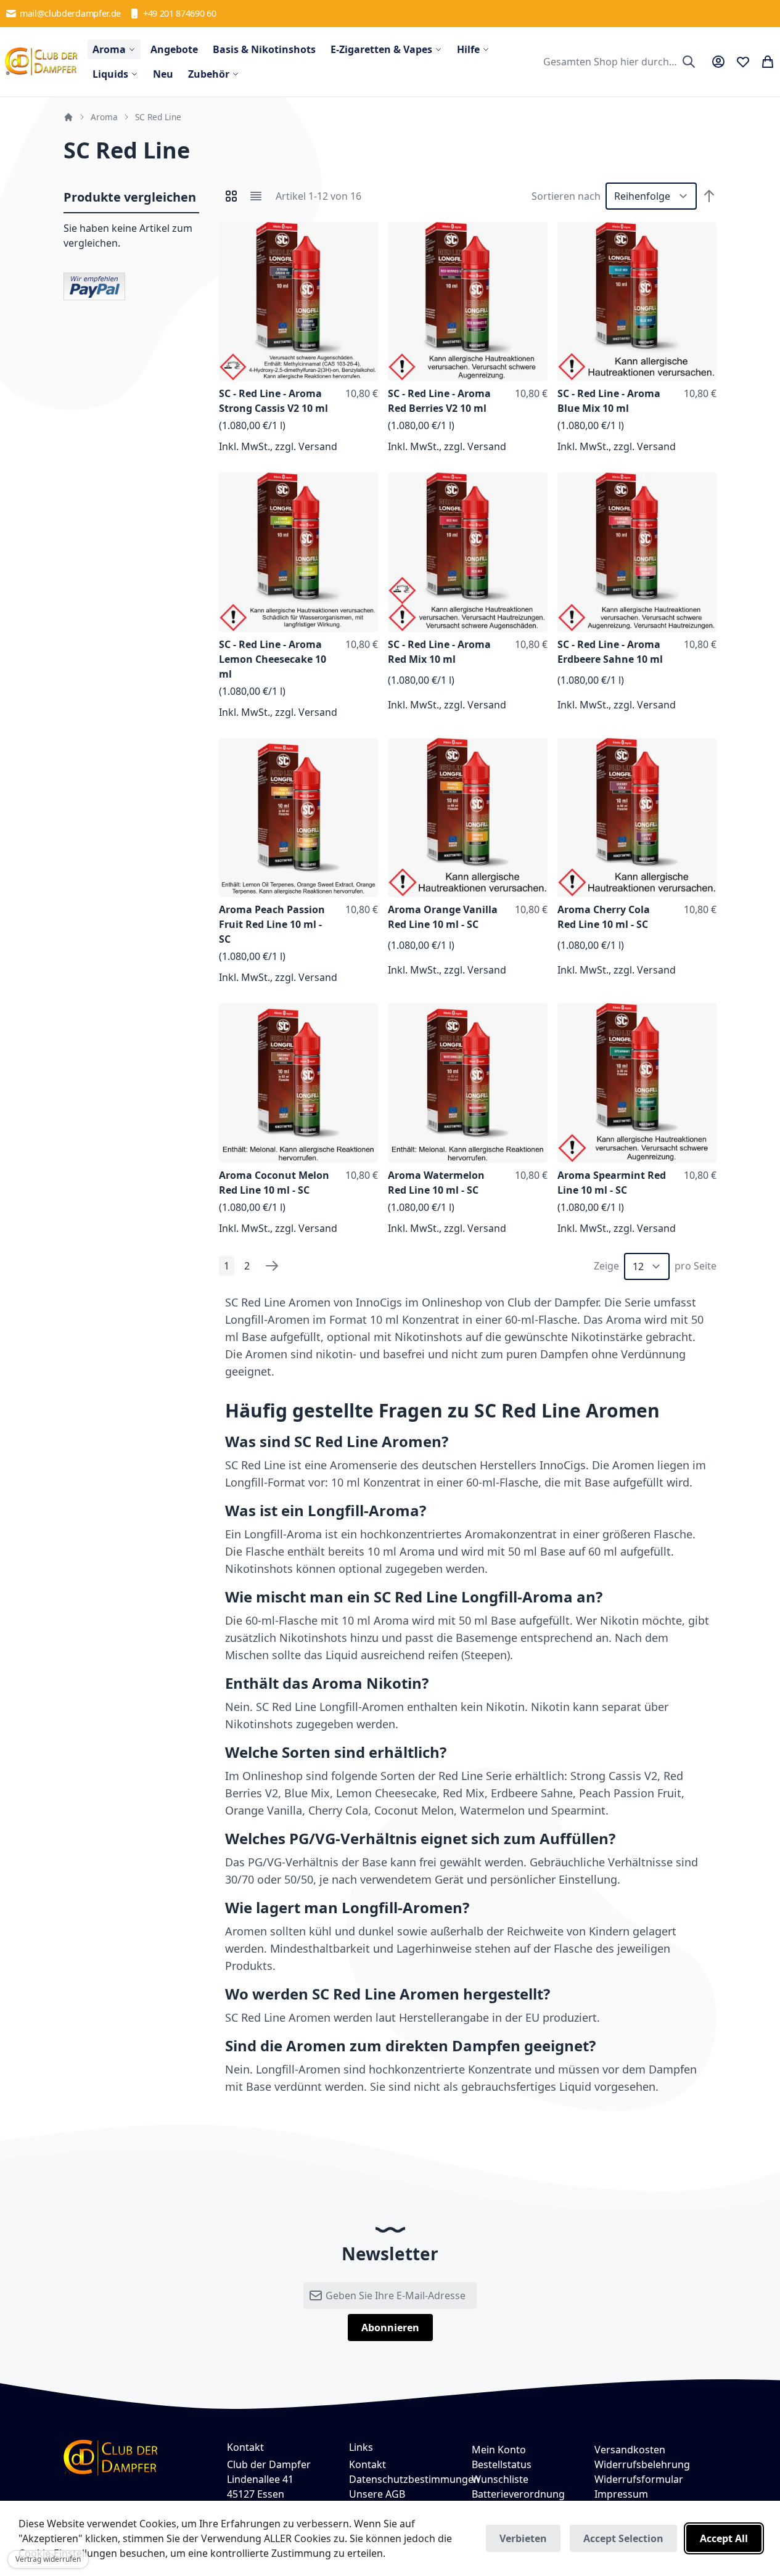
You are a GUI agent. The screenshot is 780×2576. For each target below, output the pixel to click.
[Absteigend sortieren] (709, 196)
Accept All (724, 2538)
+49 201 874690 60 (180, 13)
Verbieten (523, 2538)
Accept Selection (623, 2538)
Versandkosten (630, 2450)
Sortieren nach (566, 196)
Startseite (68, 117)
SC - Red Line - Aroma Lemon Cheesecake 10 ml (273, 659)
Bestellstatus (502, 2464)
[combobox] (618, 62)
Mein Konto (499, 2450)
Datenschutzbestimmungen (414, 2479)
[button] (366, 234)
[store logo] (41, 62)
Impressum (621, 2494)
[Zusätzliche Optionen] (94, 285)
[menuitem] (114, 49)
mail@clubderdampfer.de (70, 13)
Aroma (104, 117)
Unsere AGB (377, 2494)
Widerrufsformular (639, 2479)
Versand (318, 446)
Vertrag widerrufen (48, 2559)
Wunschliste (500, 2479)
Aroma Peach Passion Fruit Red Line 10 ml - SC (272, 924)
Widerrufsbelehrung (642, 2464)
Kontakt (367, 2464)
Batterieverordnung (518, 2494)
